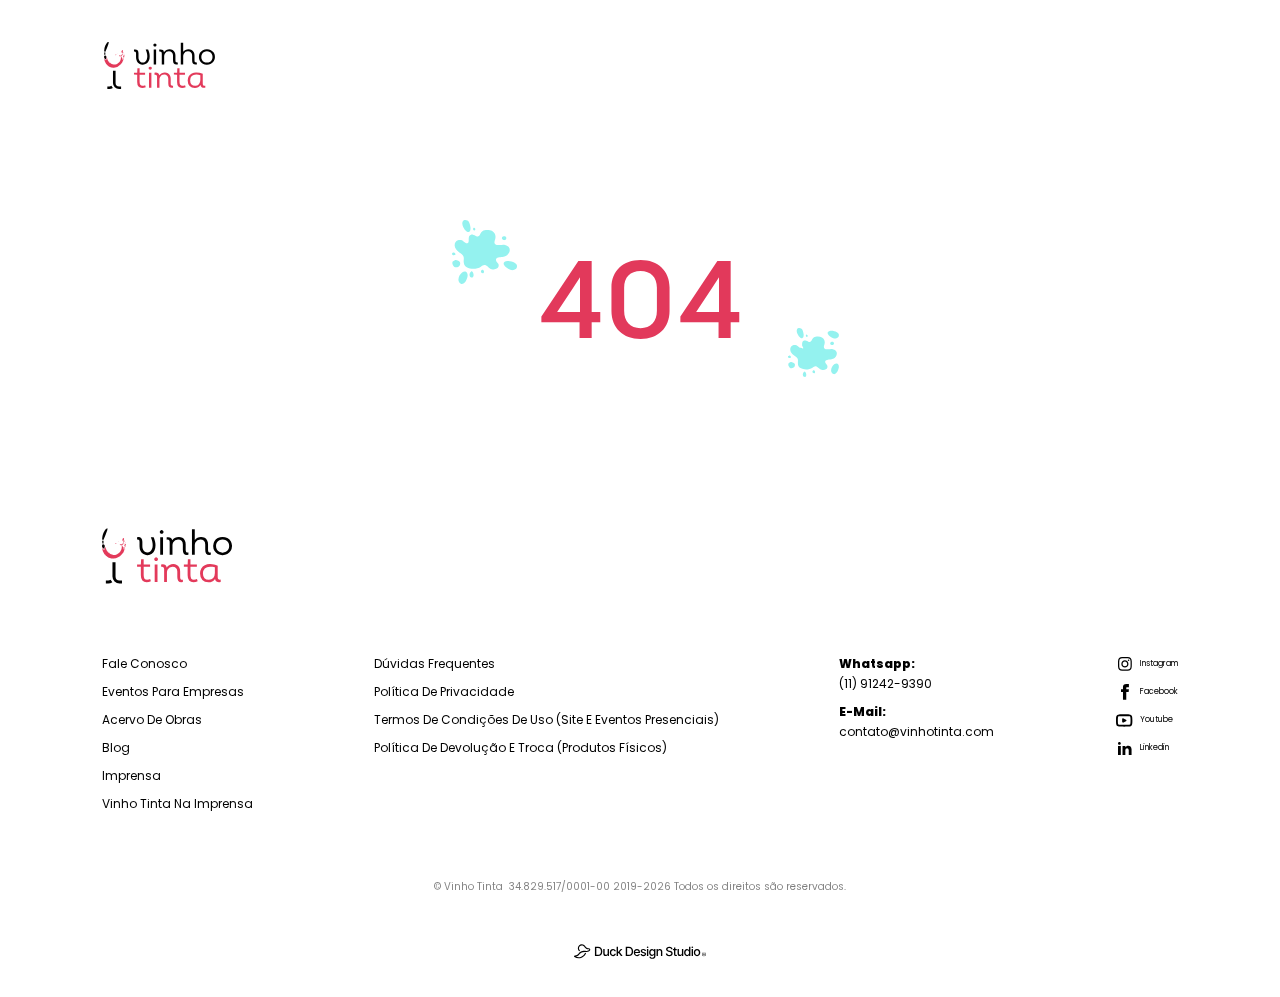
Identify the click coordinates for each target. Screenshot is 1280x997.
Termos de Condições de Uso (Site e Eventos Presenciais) (546, 719)
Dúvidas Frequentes (434, 663)
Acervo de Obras (152, 719)
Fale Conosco (144, 663)
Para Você (773, 64)
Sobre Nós (902, 64)
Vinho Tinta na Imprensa (177, 803)
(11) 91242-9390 (885, 673)
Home (499, 64)
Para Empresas (629, 64)
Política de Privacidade (444, 691)
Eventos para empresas (173, 691)
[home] (159, 65)
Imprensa (1116, 64)
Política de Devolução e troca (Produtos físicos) (520, 747)
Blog (1010, 64)
